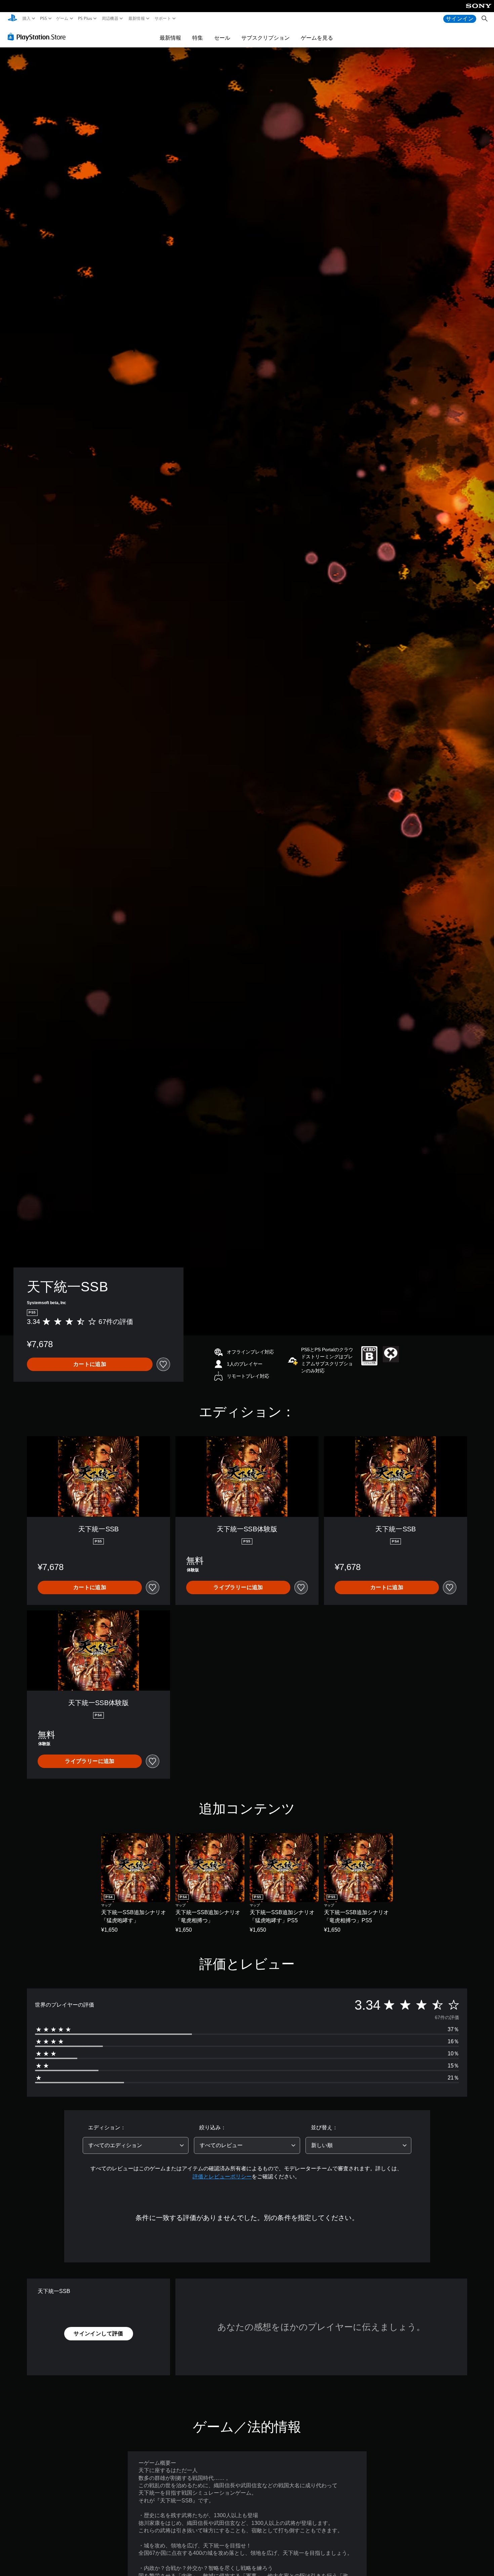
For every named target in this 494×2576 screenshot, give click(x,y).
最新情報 (136, 18)
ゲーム (62, 18)
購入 (27, 18)
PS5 (43, 18)
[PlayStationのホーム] (12, 19)
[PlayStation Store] (38, 37)
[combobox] (136, 2145)
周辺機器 (110, 18)
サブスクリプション (265, 38)
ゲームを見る (317, 38)
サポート (163, 18)
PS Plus (85, 18)
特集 (198, 38)
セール (222, 38)
